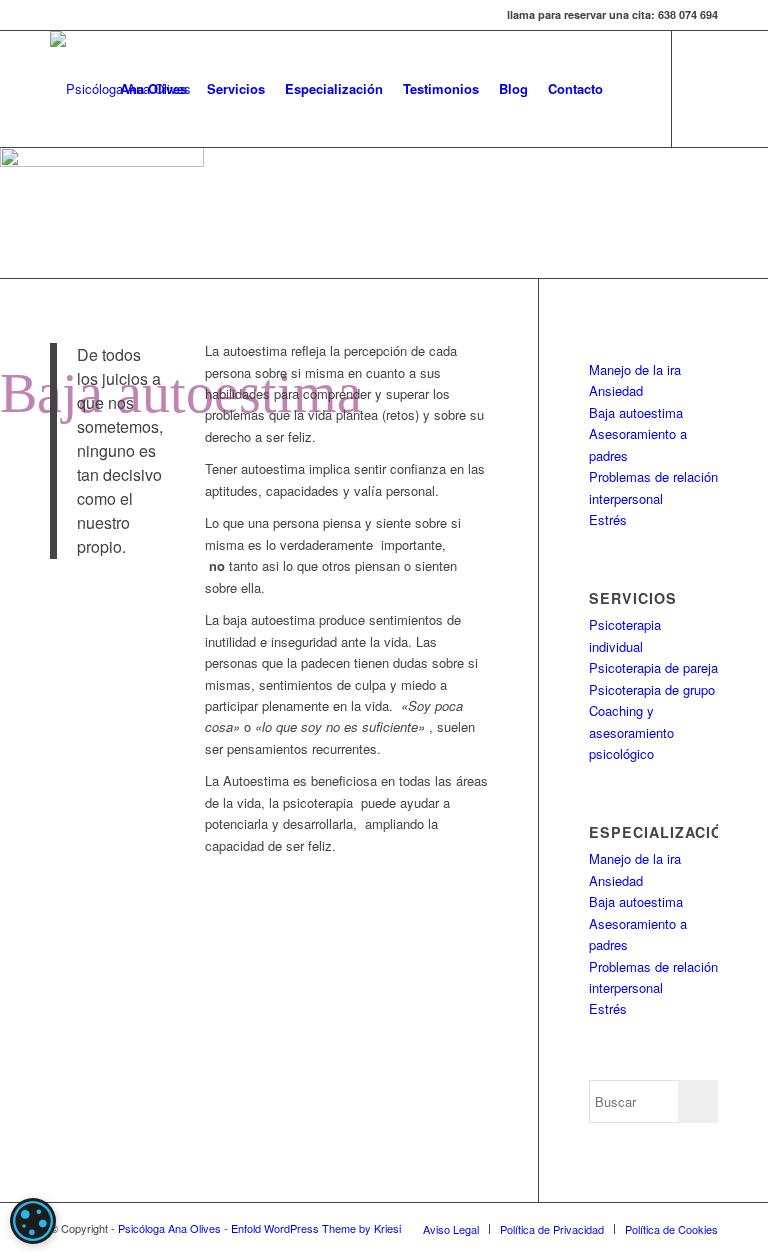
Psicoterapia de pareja (653, 667)
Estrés (608, 519)
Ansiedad (616, 390)
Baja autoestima (636, 412)
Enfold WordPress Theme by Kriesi (316, 1228)
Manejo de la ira (635, 369)
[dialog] (33, 1221)
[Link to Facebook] (703, 88)
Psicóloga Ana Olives (169, 1228)
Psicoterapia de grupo (652, 689)
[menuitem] (153, 89)
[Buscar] (629, 89)
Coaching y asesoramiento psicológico (631, 732)
